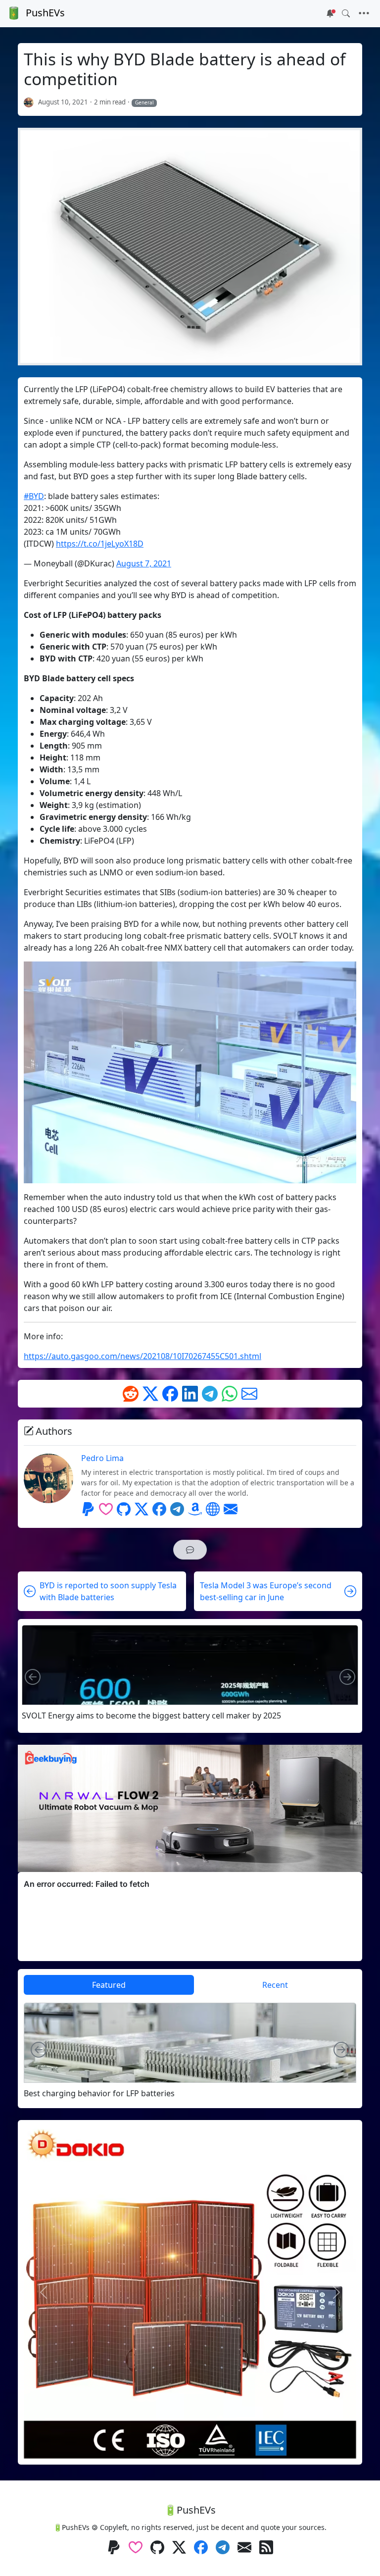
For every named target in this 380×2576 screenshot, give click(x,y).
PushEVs (45, 13)
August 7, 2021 (144, 563)
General (144, 102)
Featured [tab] (109, 1985)
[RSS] (266, 2548)
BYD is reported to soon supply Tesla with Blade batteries (108, 1591)
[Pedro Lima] (29, 102)
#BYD (34, 496)
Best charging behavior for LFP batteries (99, 2094)
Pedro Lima (102, 1458)
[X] (150, 1394)
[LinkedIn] (190, 1394)
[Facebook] (170, 1394)
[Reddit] (131, 1394)
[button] (190, 1550)
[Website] (213, 1509)
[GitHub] (124, 1509)
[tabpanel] (190, 2050)
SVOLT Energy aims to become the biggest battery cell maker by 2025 (151, 1716)
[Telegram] (210, 1394)
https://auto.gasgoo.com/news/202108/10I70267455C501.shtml (142, 1356)
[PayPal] (88, 1509)
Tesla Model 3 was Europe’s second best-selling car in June (266, 1591)
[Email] (249, 1394)
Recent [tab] (275, 1985)
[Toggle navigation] (364, 13)
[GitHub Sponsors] (106, 1509)
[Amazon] (195, 1509)
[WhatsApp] (230, 1394)
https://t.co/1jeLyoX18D (100, 544)
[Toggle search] (346, 13)
